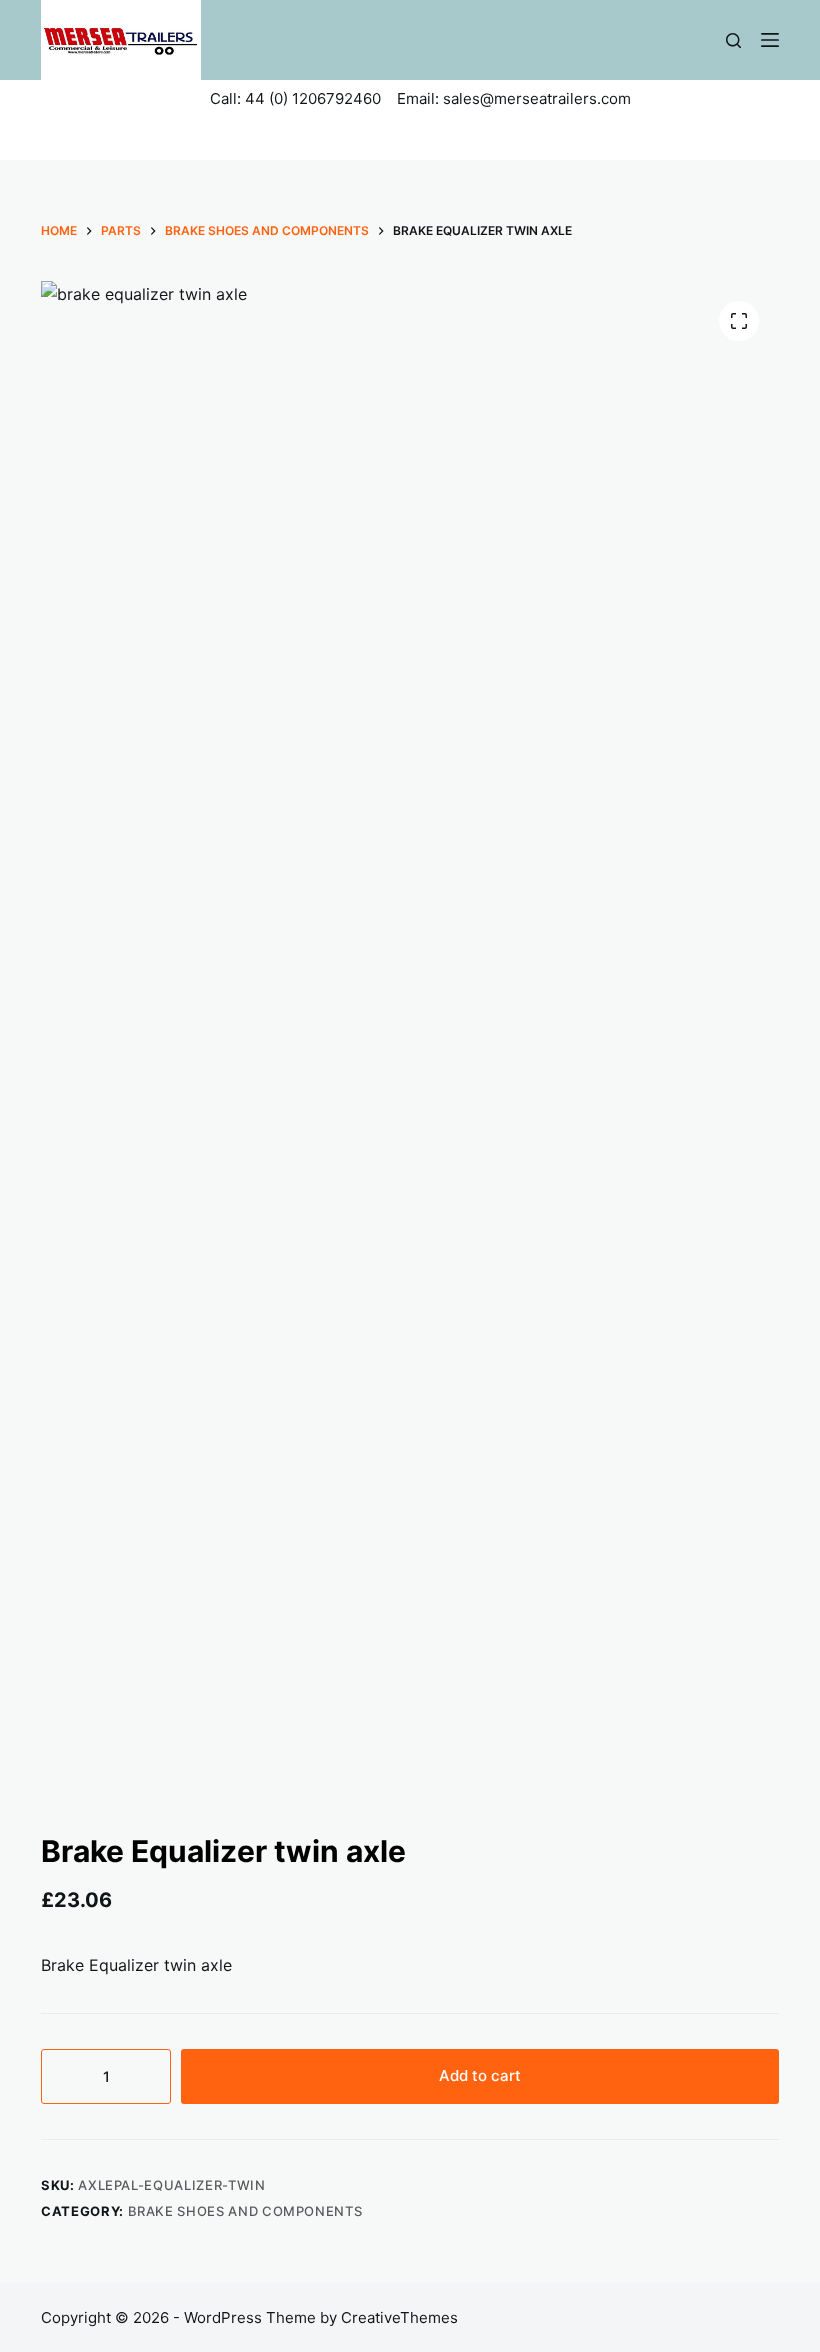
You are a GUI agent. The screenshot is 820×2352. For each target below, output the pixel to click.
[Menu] (770, 40)
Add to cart (480, 2075)
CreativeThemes (399, 2317)
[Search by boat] (733, 40)
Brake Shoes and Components (245, 2211)
